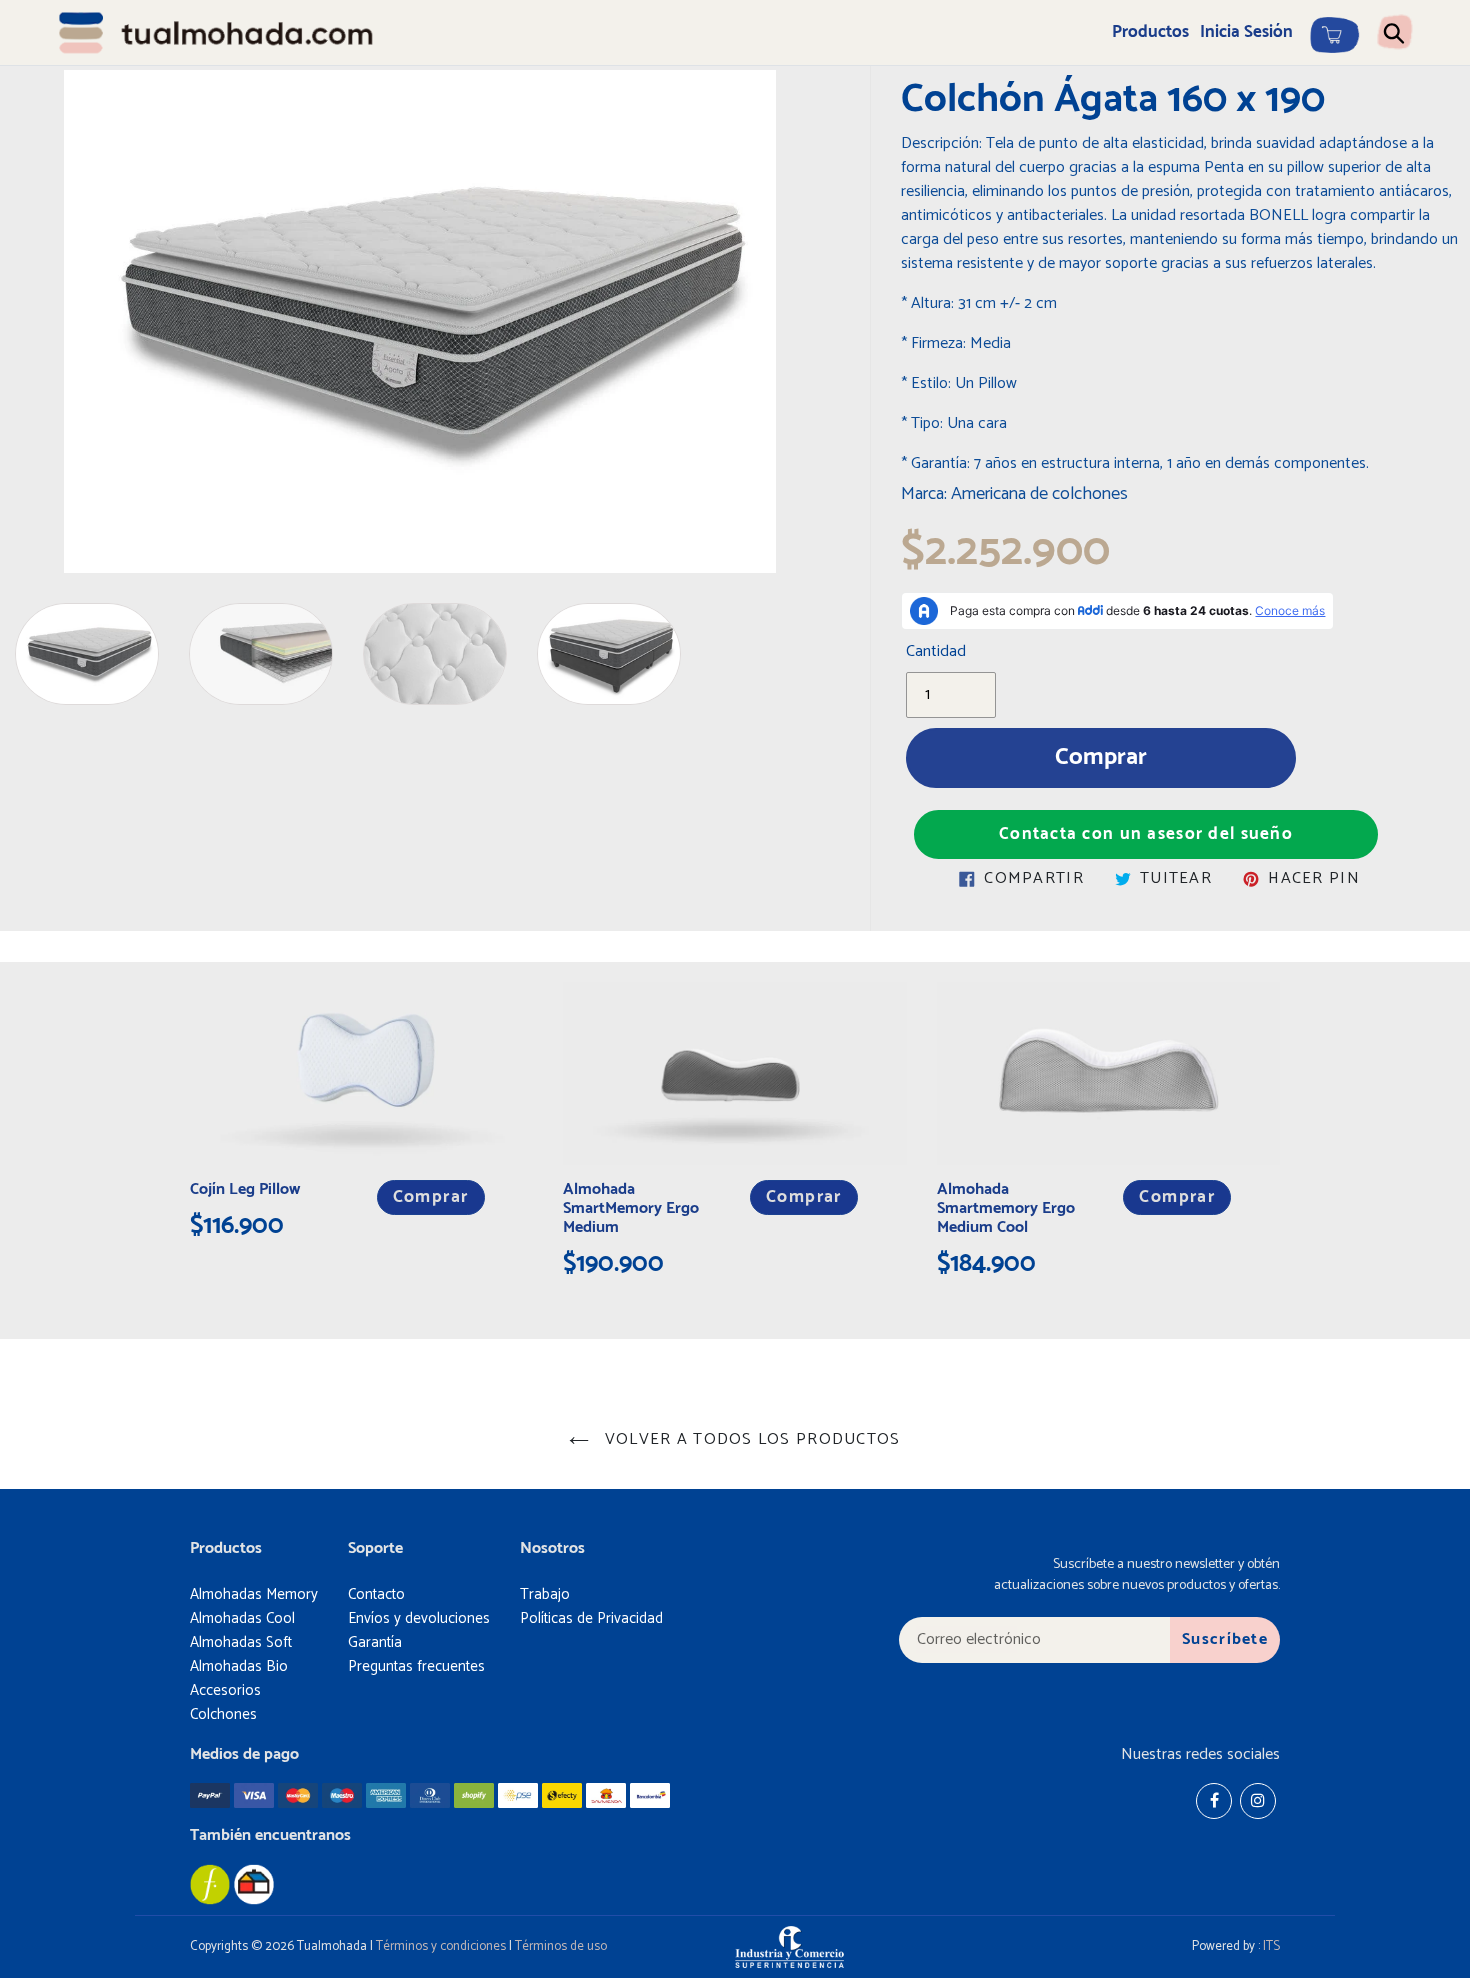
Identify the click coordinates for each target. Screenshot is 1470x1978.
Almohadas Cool (242, 1618)
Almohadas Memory (254, 1594)
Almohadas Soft (241, 1642)
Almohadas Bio (239, 1666)
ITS (1271, 1946)
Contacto (376, 1594)
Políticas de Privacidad (591, 1618)
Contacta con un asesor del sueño (1146, 834)
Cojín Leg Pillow (245, 1189)
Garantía (375, 1642)
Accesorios (225, 1690)
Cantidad (936, 652)
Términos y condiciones (441, 1946)
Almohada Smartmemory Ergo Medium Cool (1006, 1208)
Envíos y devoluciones (419, 1618)
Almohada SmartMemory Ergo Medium (631, 1208)
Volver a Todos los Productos (749, 1439)
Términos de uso (561, 1946)
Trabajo (545, 1594)
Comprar (431, 1197)
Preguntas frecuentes (416, 1666)
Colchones (223, 1714)
